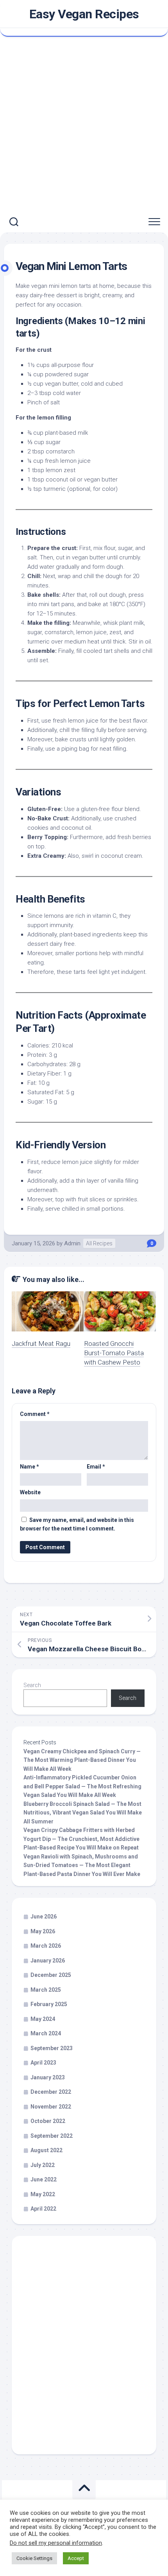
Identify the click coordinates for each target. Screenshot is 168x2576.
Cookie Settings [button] (34, 2558)
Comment (35, 1414)
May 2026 (43, 1931)
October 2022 (48, 2121)
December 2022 (51, 2092)
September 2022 (52, 2136)
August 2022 (46, 2150)
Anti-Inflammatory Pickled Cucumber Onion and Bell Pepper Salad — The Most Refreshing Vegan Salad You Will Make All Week (82, 1786)
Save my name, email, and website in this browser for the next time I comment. (77, 1524)
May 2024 (43, 2019)
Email (96, 1467)
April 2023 (43, 2063)
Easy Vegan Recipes (84, 14)
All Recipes (99, 1243)
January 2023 (48, 2077)
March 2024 (46, 2033)
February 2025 (49, 2004)
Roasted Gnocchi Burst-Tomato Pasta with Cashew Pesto (114, 1353)
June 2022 (44, 2179)
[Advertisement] (84, 124)
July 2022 (43, 2165)
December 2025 (51, 1975)
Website (30, 1492)
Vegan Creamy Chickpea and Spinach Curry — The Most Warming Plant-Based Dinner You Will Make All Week (82, 1760)
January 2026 (48, 1961)
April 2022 (43, 2209)
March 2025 (46, 1990)
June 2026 (44, 1917)
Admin (72, 1243)
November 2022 (51, 2107)
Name (29, 1467)
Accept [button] (76, 2558)
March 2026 (46, 1946)
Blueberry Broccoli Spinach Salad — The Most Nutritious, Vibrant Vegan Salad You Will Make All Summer (83, 1813)
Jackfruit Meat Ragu (41, 1344)
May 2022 (43, 2194)
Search (32, 1685)
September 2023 (52, 2048)
